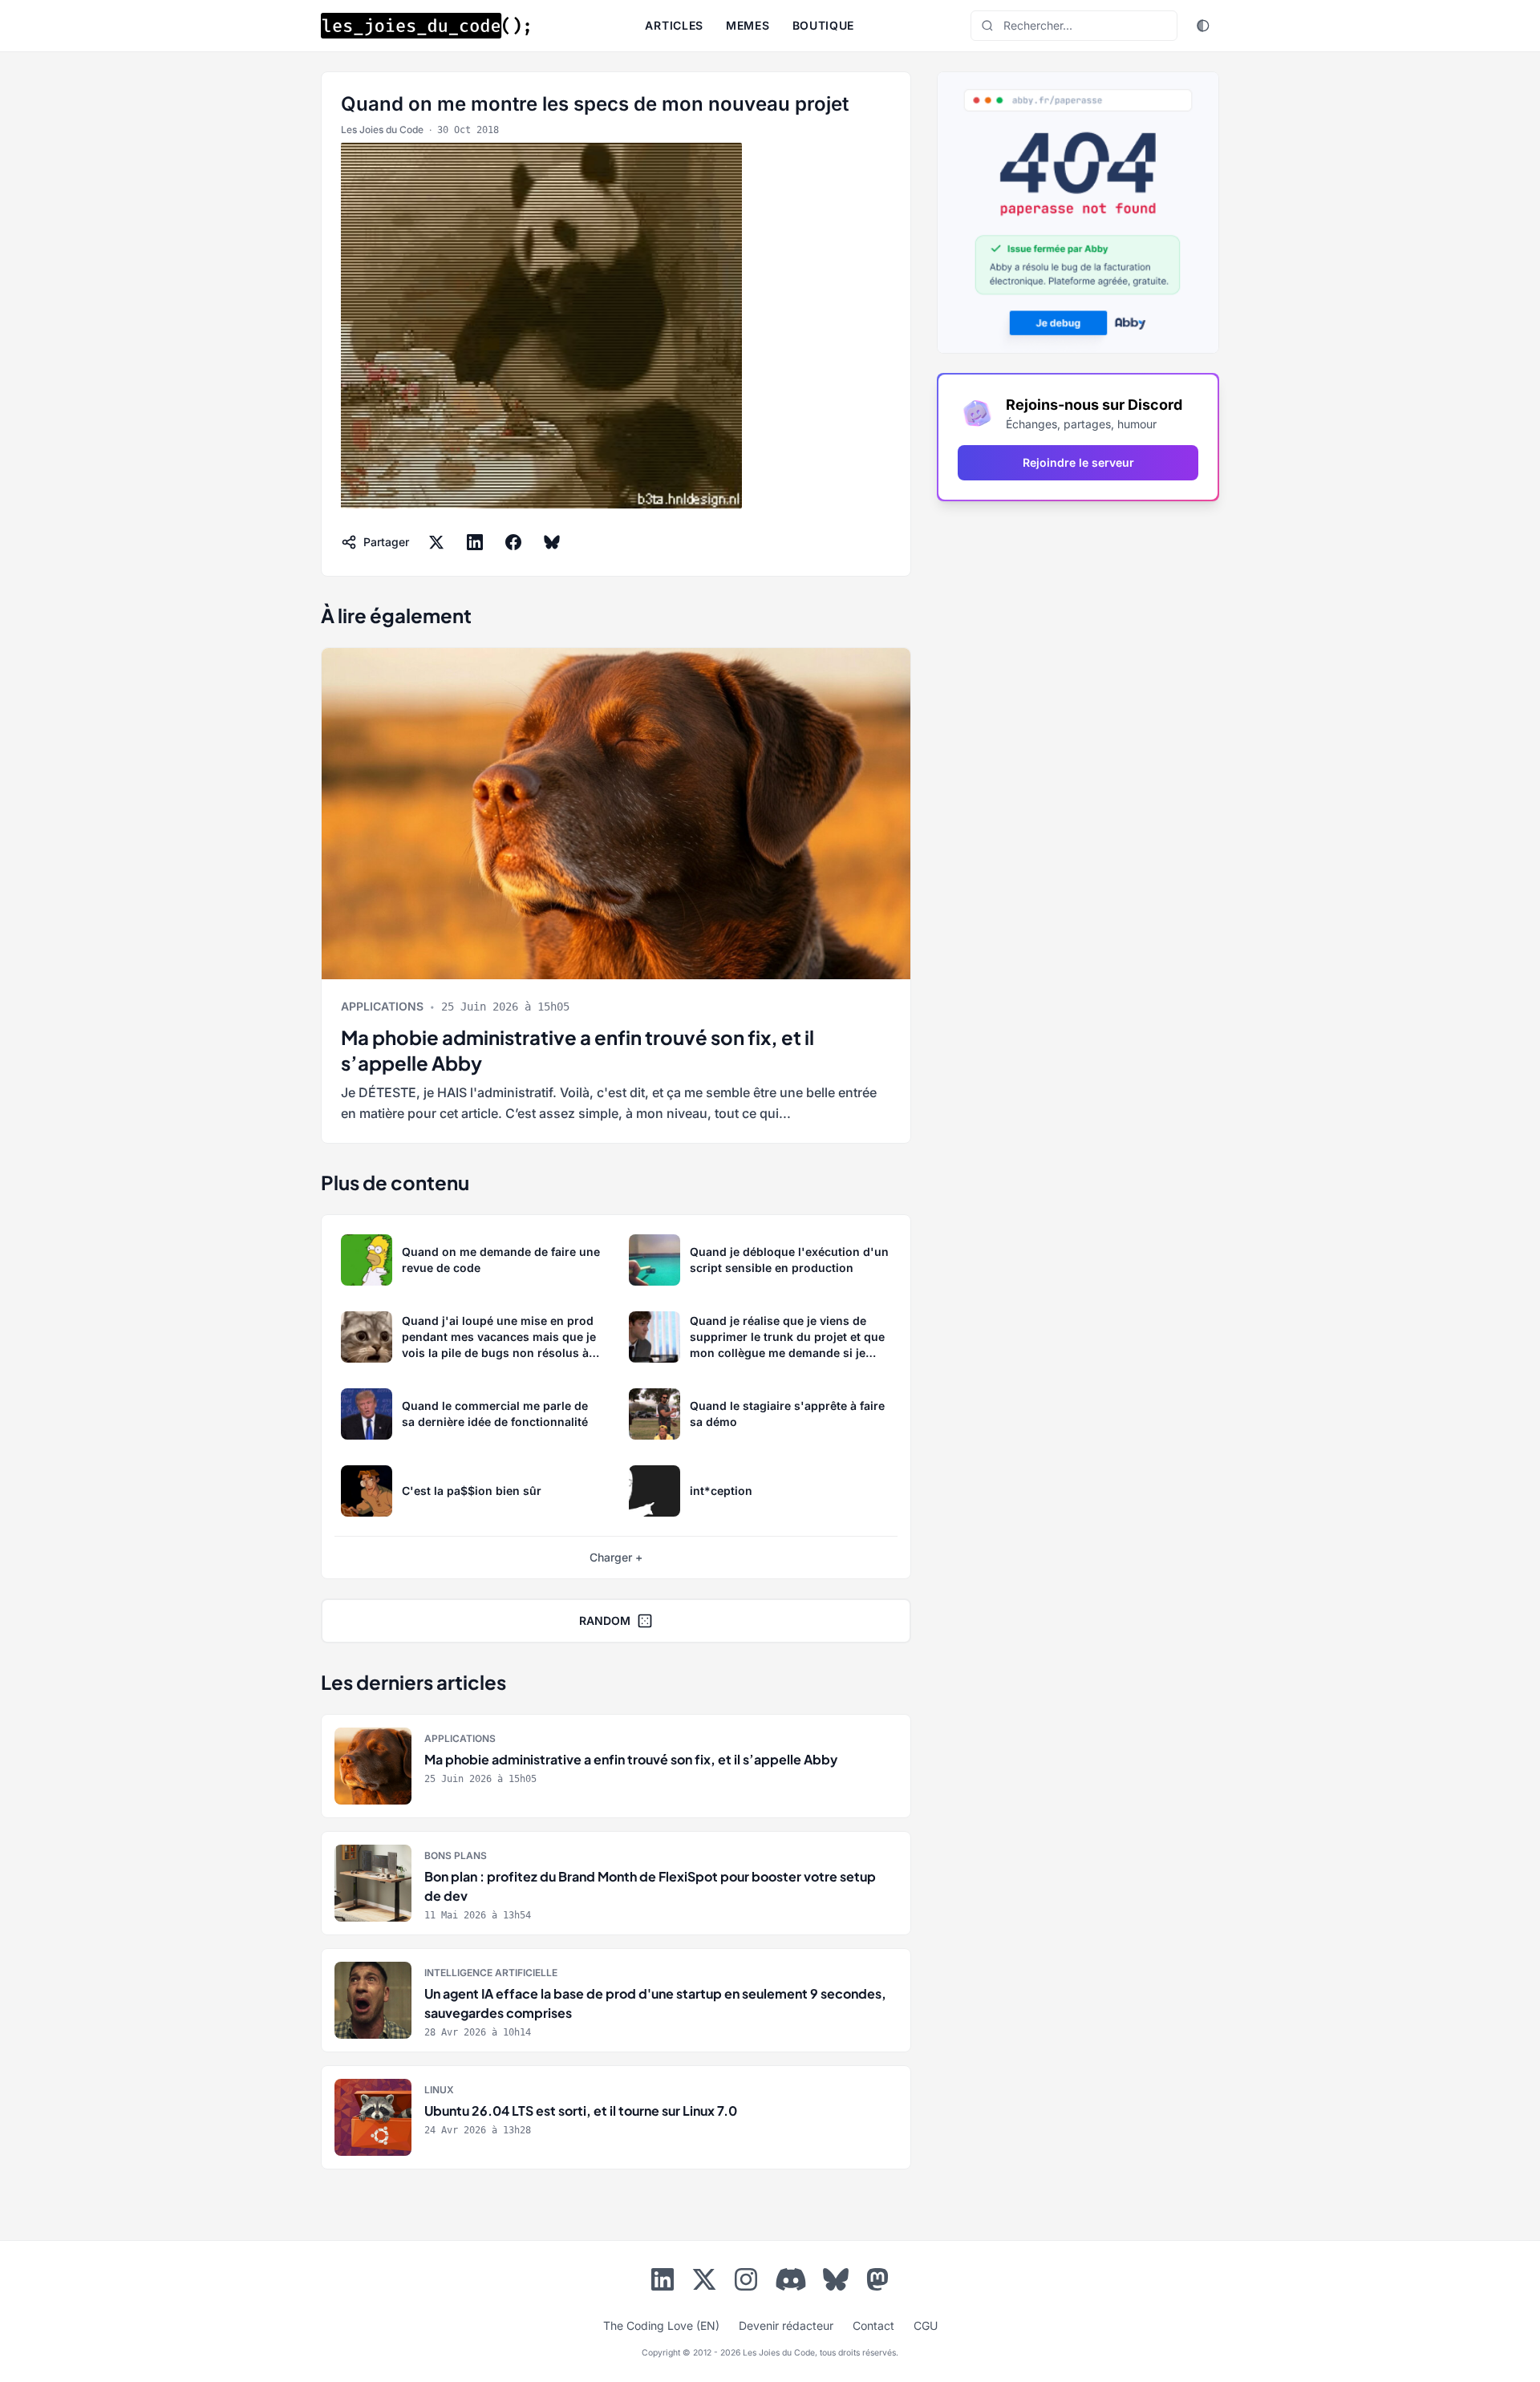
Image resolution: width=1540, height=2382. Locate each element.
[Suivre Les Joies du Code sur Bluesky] (836, 2283)
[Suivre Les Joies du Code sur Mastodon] (877, 2283)
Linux (439, 2090)
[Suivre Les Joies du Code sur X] (704, 2283)
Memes (748, 25)
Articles (674, 25)
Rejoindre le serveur (1078, 462)
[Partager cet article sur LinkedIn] (475, 542)
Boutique (824, 25)
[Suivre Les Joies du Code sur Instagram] (746, 2283)
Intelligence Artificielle (491, 1973)
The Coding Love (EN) (661, 2325)
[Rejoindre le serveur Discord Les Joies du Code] (791, 2279)
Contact (873, 2325)
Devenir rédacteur (786, 2325)
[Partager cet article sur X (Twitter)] (436, 542)
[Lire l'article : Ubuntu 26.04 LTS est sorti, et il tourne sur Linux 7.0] (616, 2117)
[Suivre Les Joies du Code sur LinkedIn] (663, 2283)
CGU (926, 2325)
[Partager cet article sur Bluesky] (552, 542)
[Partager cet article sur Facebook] (513, 542)
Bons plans (456, 1855)
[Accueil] (425, 26)
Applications (382, 1006)
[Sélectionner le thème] (1203, 26)
